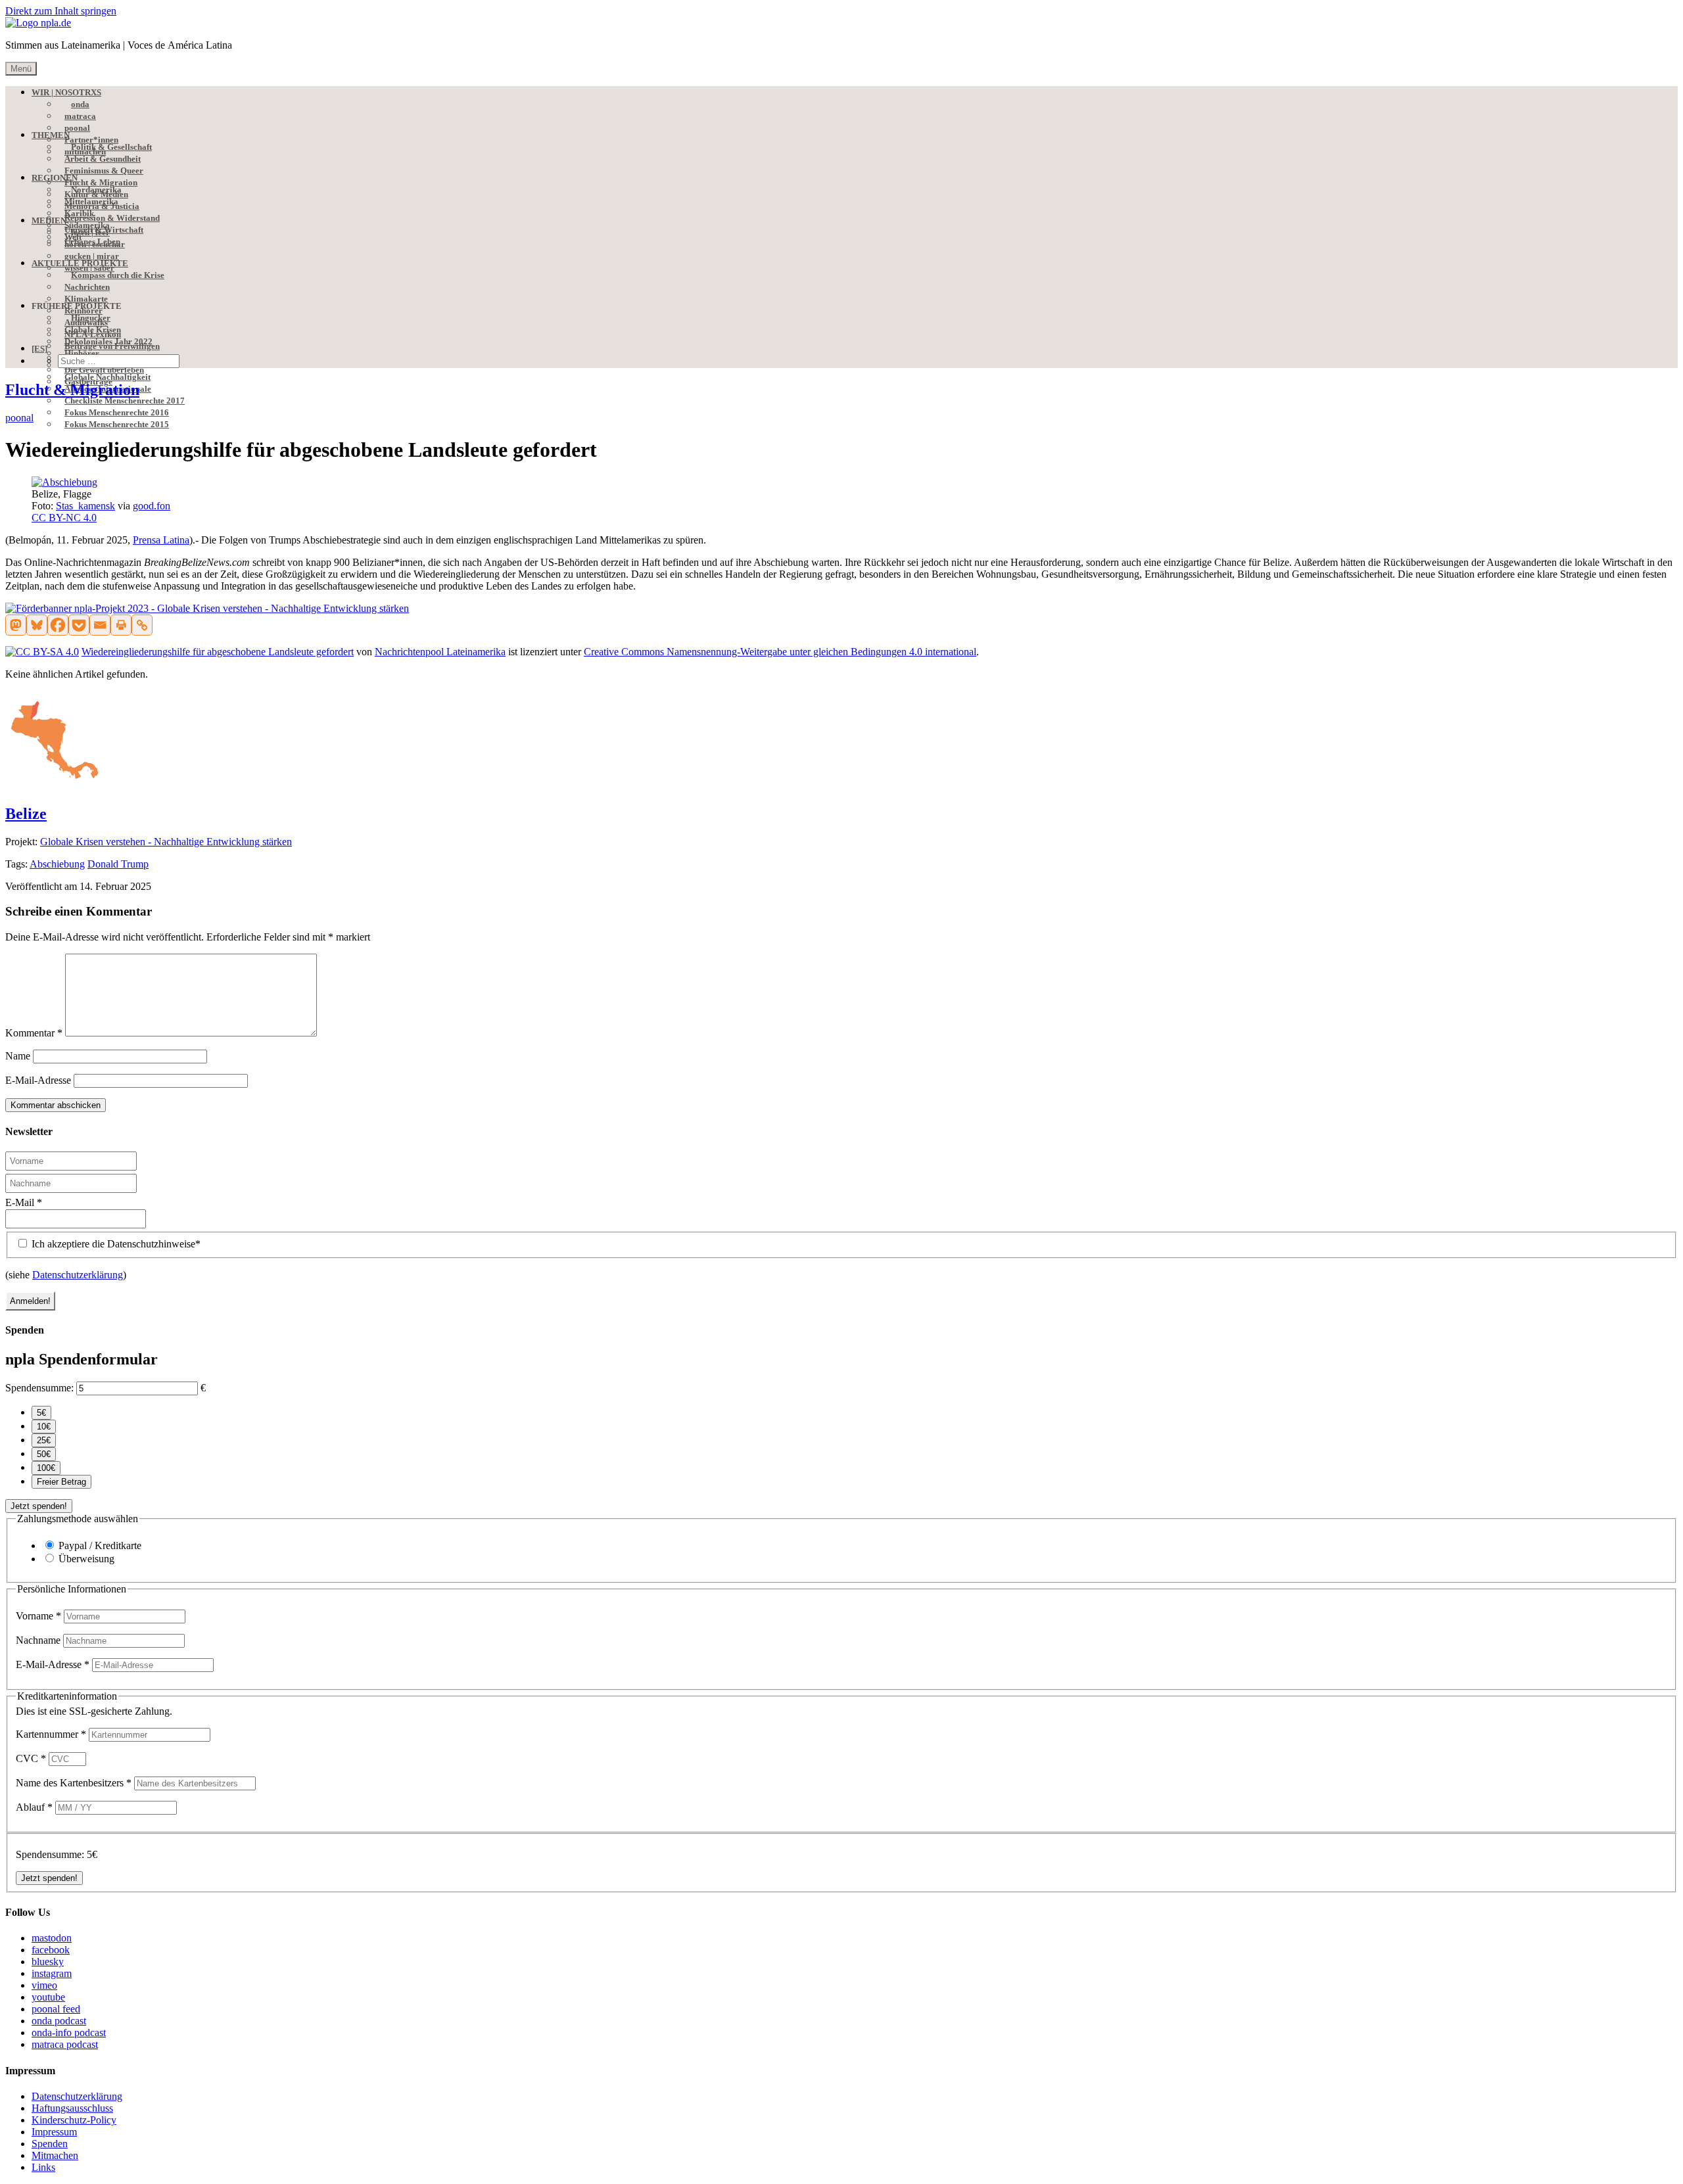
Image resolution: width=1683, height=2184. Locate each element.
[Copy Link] (142, 625)
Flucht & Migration (72, 390)
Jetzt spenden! (39, 1506)
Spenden (50, 2144)
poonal (19, 418)
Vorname (38, 1616)
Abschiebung (57, 864)
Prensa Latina (161, 540)
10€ (44, 1427)
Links (43, 2167)
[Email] (100, 625)
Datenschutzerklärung (78, 1275)
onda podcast (59, 2021)
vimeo (44, 1985)
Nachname (39, 1640)
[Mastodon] (16, 625)
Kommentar (34, 1033)
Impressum (54, 2132)
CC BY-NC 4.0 (64, 518)
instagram (52, 1973)
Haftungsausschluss (72, 2108)
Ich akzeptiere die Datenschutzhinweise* (115, 1244)
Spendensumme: (39, 1388)
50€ (44, 1454)
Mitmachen (55, 2155)
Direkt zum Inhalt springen (61, 11)
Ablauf (34, 1807)
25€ (44, 1440)
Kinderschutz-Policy (74, 2120)
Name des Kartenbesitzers (74, 1783)
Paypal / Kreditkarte (100, 1545)
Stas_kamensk (85, 506)
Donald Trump (118, 864)
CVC (31, 1758)
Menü (21, 69)
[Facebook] (58, 625)
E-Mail (24, 1202)
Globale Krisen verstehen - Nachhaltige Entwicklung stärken (166, 842)
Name (18, 1056)
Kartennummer (51, 1734)
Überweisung (86, 1559)
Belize (26, 814)
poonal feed (56, 2009)
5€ (41, 1413)
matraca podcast (65, 2044)
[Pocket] (79, 625)
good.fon (152, 506)
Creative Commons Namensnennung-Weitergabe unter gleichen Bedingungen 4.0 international (780, 652)
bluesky (48, 1962)
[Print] (121, 625)
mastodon (52, 1938)
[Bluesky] (37, 625)
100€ (46, 1468)
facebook (51, 1950)
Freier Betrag (61, 1482)
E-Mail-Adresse (38, 1080)
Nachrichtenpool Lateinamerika (440, 652)
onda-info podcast (69, 2033)
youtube (48, 1997)
